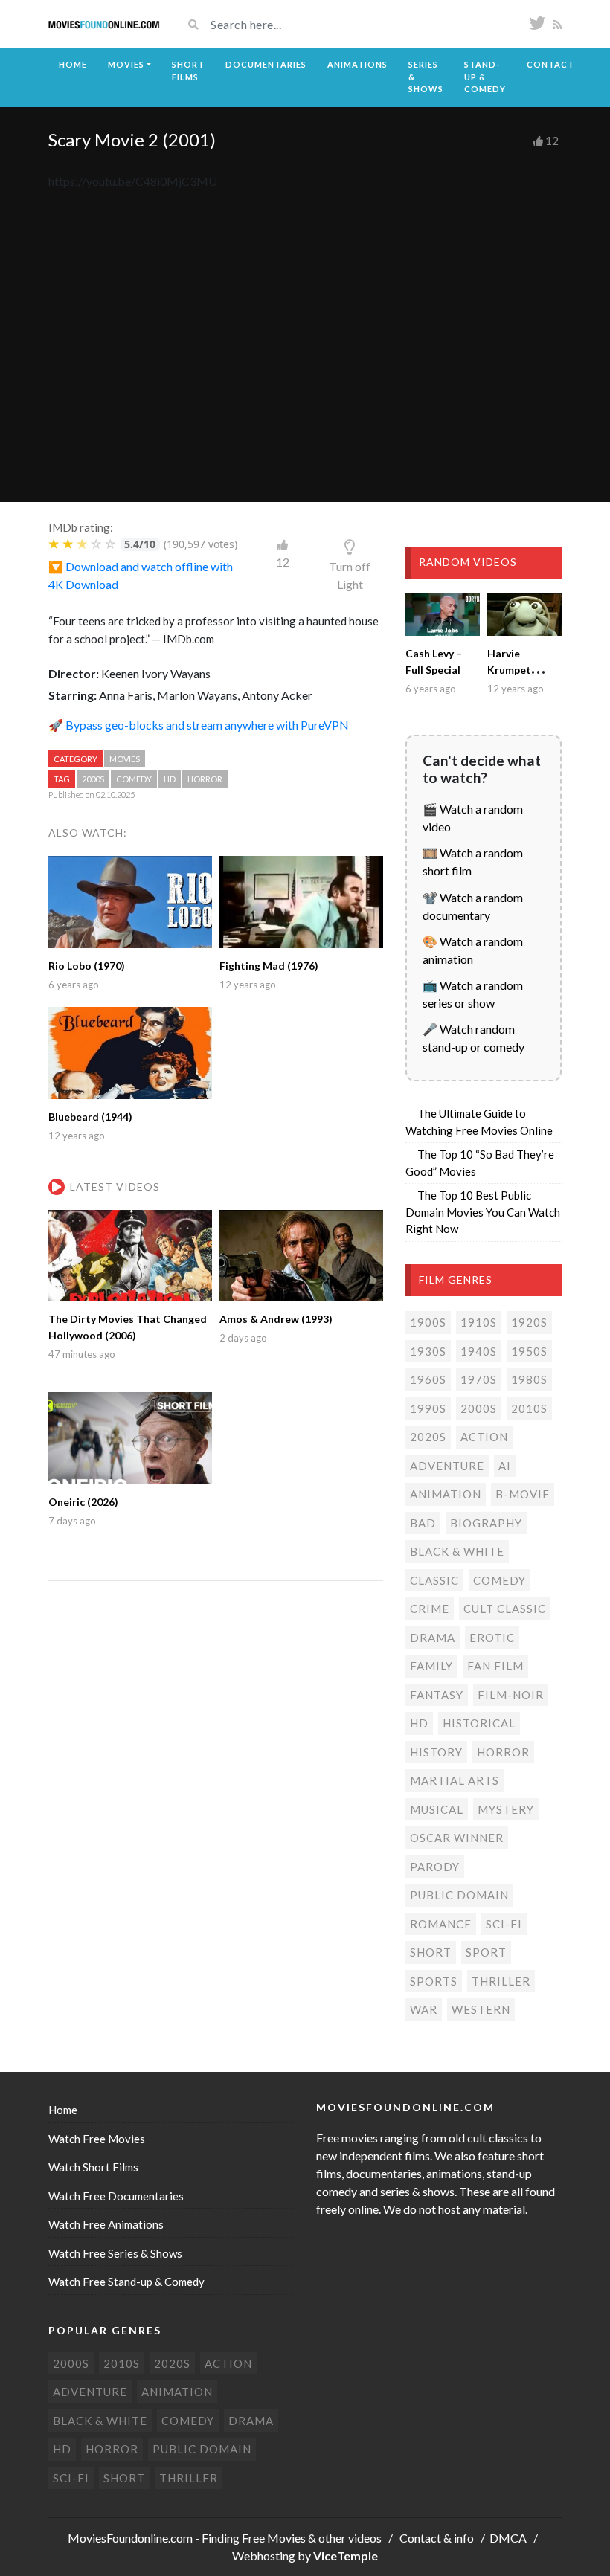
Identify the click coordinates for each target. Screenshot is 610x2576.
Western (481, 2009)
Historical (479, 1723)
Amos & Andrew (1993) (276, 1319)
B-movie (523, 1494)
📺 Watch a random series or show (473, 994)
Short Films (188, 71)
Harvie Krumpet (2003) (509, 670)
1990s (428, 1408)
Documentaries (266, 64)
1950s (529, 1351)
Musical (437, 1809)
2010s (529, 1408)
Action (484, 1437)
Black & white (457, 1551)
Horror (205, 779)
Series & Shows (426, 77)
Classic (434, 1580)
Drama (433, 1638)
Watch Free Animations (106, 2224)
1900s (428, 1322)
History (436, 1752)
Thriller (501, 1981)
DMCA (508, 2538)
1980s (529, 1379)
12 (552, 140)
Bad (423, 1523)
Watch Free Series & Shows (115, 2253)
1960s (428, 1379)
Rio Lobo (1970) (87, 966)
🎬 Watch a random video (473, 818)
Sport (486, 1952)
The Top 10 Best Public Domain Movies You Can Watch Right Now (483, 1212)
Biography (486, 1523)
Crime (430, 1609)
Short (431, 1952)
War (424, 2009)
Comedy (134, 779)
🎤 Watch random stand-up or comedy (473, 1038)
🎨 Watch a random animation (473, 950)
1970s (479, 1379)
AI (505, 1466)
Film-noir (511, 1695)
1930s (428, 1351)
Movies (126, 64)
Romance (441, 1924)
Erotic (492, 1638)
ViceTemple (346, 2556)
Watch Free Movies (97, 2139)
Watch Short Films (93, 2167)
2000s (93, 779)
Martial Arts (455, 1780)
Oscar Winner (457, 1838)
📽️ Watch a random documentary (473, 906)
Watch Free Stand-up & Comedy (126, 2282)
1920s (529, 1322)
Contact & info (437, 2538)
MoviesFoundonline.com (130, 2538)
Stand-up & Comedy (485, 77)
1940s (479, 1351)
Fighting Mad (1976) (269, 966)
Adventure (447, 1466)
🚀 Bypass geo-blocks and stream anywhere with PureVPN (199, 725)
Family (431, 1666)
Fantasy (437, 1695)
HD (170, 779)
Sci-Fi (504, 1924)
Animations (357, 64)
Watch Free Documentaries (116, 2196)
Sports (434, 1981)
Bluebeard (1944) (90, 1117)
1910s (479, 1322)
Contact (550, 64)
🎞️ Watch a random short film (473, 862)
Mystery (506, 1809)
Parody (435, 1867)
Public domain (459, 1895)
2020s (428, 1437)
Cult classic (505, 1609)
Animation (446, 1494)
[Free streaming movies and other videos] (104, 24)
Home (73, 64)
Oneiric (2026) (83, 1502)
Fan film (495, 1666)
